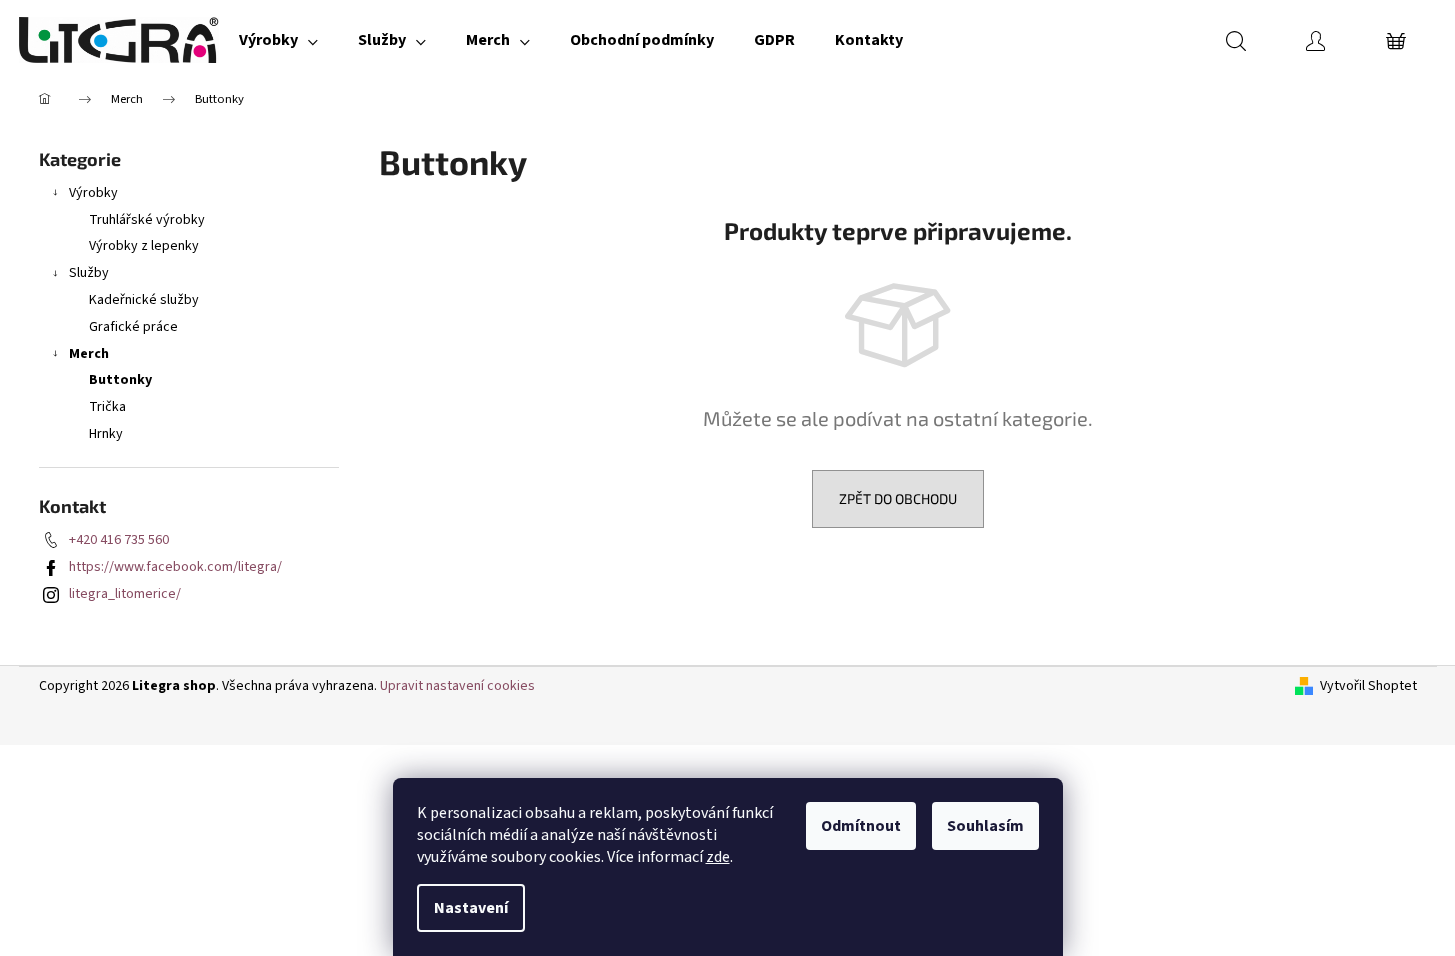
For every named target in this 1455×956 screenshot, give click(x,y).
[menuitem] (278, 40)
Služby (89, 273)
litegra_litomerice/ (125, 594)
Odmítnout (861, 826)
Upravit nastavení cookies (457, 686)
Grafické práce (133, 327)
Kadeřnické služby (144, 300)
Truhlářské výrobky (147, 220)
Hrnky (106, 434)
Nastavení (471, 908)
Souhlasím (985, 826)
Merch (89, 354)
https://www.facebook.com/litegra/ (175, 567)
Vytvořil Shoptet (1368, 686)
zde (718, 857)
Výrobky (93, 193)
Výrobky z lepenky (144, 246)
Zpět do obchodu (898, 498)
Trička (107, 407)
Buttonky (120, 380)
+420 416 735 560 (119, 540)
